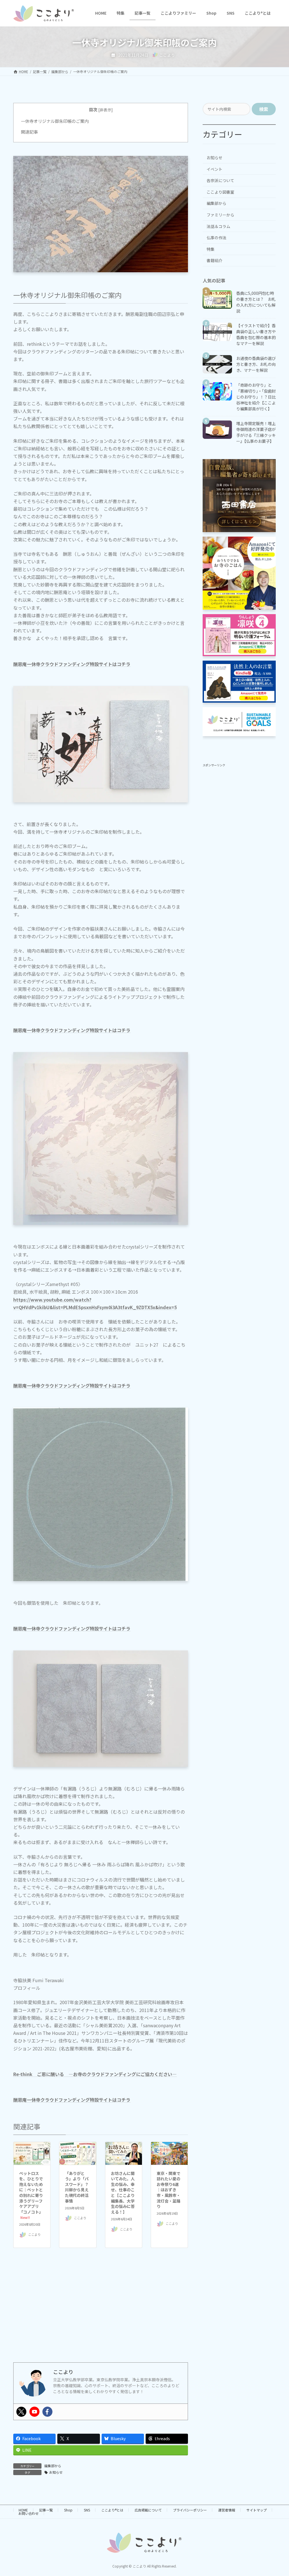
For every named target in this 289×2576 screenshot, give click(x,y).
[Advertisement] (101, 2314)
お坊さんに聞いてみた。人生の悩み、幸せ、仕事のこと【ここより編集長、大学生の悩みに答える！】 (123, 2193)
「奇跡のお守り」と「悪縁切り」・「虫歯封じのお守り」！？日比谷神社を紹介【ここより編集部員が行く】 (256, 397)
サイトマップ (257, 2510)
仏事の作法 (216, 238)
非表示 (106, 110)
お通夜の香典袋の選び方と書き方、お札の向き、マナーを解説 (256, 364)
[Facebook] (47, 2412)
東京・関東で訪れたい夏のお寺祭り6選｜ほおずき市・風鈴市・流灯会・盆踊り (168, 2190)
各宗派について (220, 180)
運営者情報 (227, 2510)
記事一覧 (46, 2510)
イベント (214, 169)
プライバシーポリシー (190, 2510)
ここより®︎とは (112, 2510)
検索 (264, 109)
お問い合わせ (29, 2513)
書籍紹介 (214, 260)
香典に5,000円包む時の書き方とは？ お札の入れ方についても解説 (256, 302)
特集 (211, 249)
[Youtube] (34, 2412)
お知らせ (56, 2472)
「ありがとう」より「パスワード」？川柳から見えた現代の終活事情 (77, 2187)
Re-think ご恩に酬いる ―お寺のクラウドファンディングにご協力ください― (95, 2074)
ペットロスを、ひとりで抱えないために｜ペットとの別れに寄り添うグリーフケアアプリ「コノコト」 (31, 2195)
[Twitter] (21, 2412)
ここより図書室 (220, 192)
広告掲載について (148, 2510)
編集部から (53, 2466)
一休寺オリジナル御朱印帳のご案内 (55, 121)
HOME (23, 2510)
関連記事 (29, 132)
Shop (68, 2510)
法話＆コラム (218, 226)
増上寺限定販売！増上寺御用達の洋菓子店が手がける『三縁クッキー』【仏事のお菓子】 (256, 432)
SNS (87, 2510)
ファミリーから (220, 215)
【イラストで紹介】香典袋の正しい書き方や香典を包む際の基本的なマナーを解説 (256, 334)
